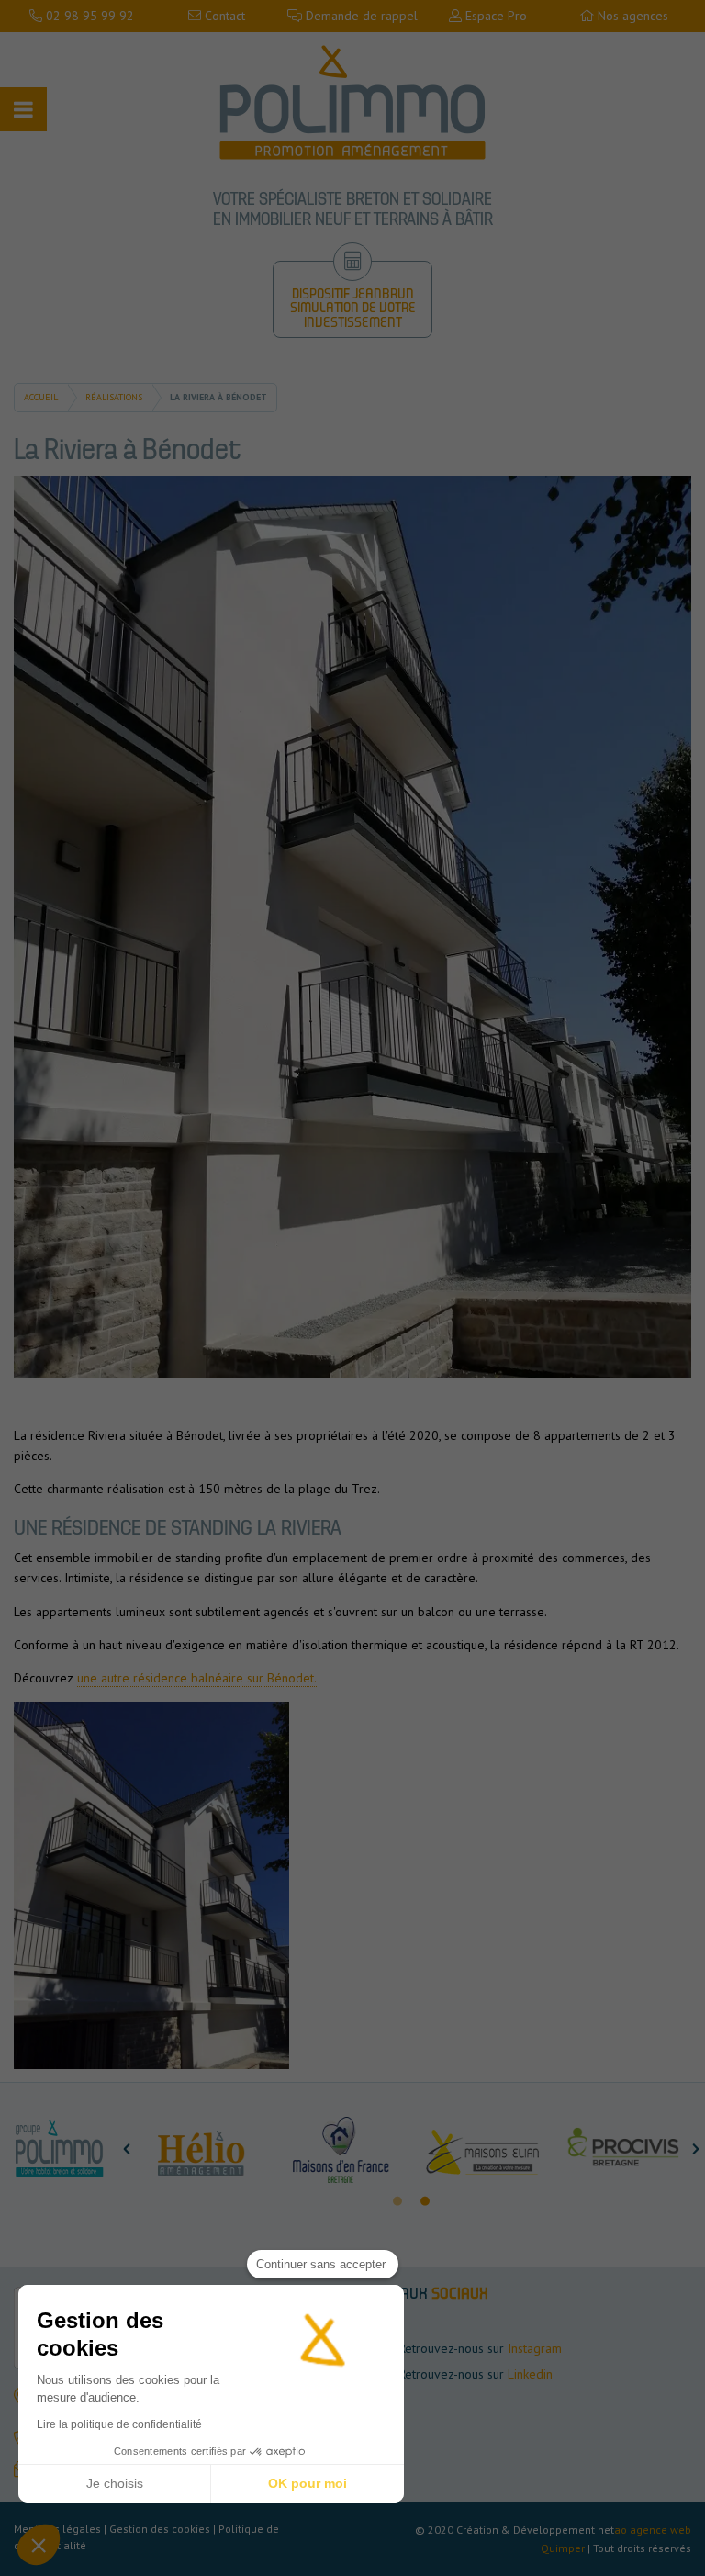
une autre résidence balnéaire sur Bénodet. (197, 1678)
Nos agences (631, 16)
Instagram (535, 2348)
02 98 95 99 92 (88, 16)
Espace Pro (494, 16)
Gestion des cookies (160, 2529)
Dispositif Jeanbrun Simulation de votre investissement (353, 309)
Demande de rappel (360, 16)
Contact (223, 16)
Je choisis (115, 2483)
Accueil (41, 397)
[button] (127, 2149)
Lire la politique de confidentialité (119, 2424)
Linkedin (530, 2374)
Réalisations (114, 397)
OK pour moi (308, 2483)
